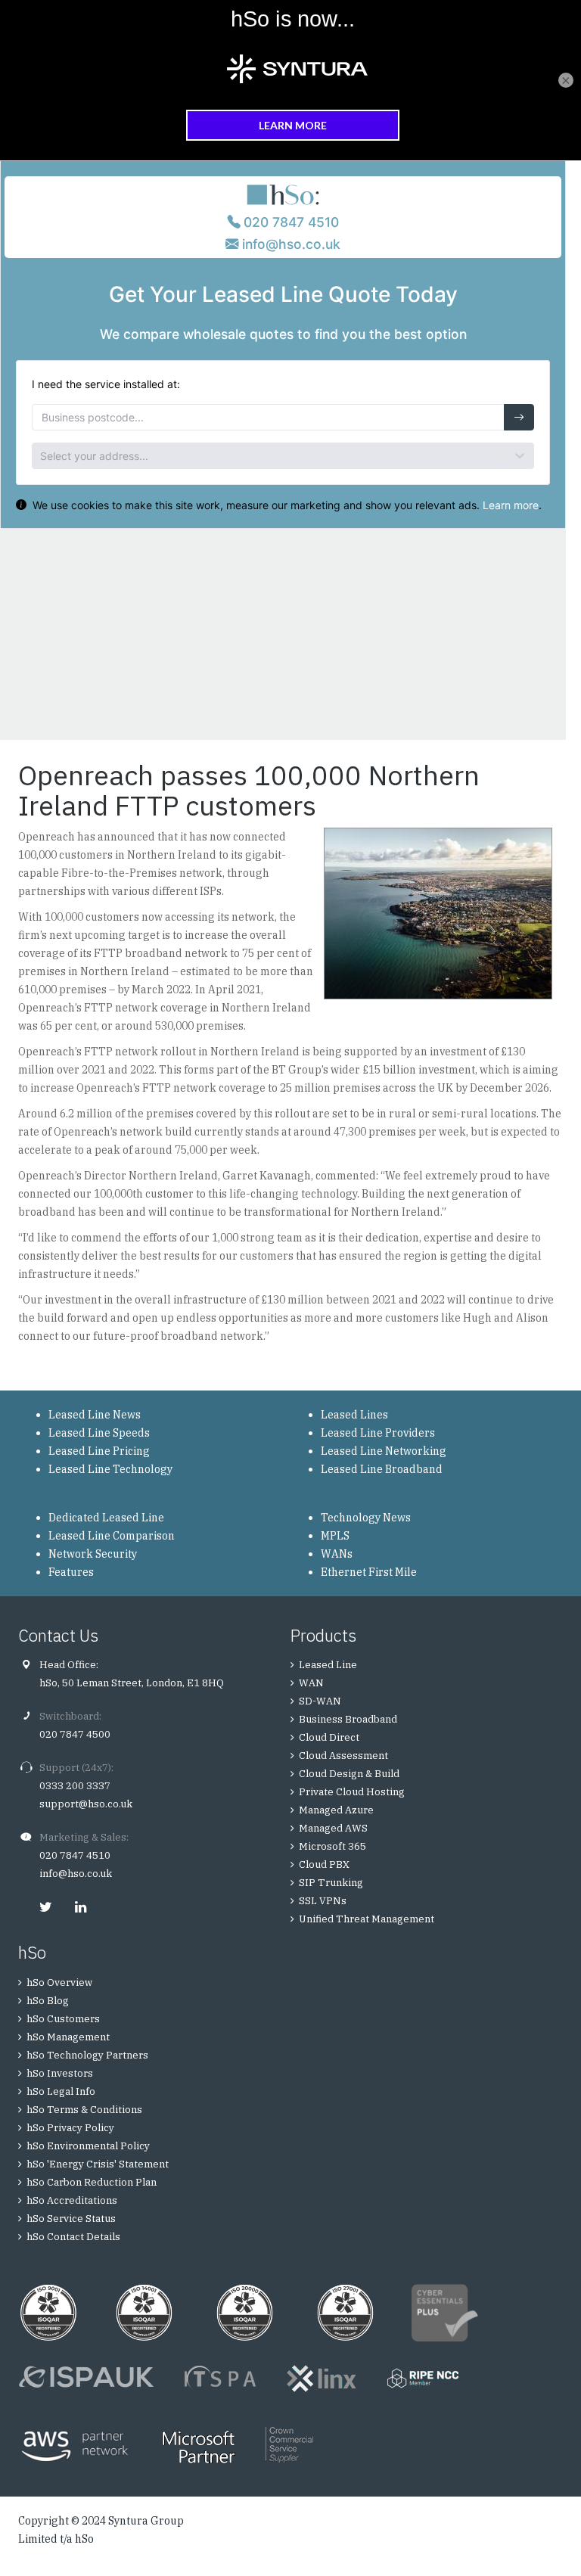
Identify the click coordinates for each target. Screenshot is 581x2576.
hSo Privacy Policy (70, 2128)
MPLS (335, 1536)
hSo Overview (59, 1982)
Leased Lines (354, 1415)
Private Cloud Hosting (352, 1792)
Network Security (93, 1554)
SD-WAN (320, 1701)
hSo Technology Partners (87, 2055)
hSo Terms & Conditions (84, 2110)
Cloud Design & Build (349, 1774)
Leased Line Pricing (99, 1451)
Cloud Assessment (343, 1756)
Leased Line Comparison (112, 1536)
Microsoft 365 (332, 1846)
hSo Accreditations (72, 2200)
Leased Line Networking (384, 1451)
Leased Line (328, 1665)
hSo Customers (63, 2019)
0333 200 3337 (75, 1786)
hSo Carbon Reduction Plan (92, 2182)
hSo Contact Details (73, 2237)
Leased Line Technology (110, 1469)
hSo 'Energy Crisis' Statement (98, 2164)
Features (71, 1572)
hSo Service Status (71, 2219)
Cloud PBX (324, 1864)
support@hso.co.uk (86, 1804)
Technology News (366, 1518)
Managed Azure (336, 1810)
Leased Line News (95, 1415)
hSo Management (68, 2037)
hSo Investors (60, 2073)
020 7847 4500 (75, 1734)
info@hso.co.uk (76, 1874)
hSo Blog (48, 2001)
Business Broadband (348, 1719)
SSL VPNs (323, 1901)
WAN (311, 1683)
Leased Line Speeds (99, 1433)
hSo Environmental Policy (88, 2146)
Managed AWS (333, 1828)
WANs (337, 1554)
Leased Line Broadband (382, 1469)
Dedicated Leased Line (106, 1518)
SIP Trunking (331, 1883)
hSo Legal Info (61, 2091)
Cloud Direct (329, 1737)
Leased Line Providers (378, 1433)
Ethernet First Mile (369, 1572)
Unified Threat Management (367, 1919)
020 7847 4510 (75, 1855)
